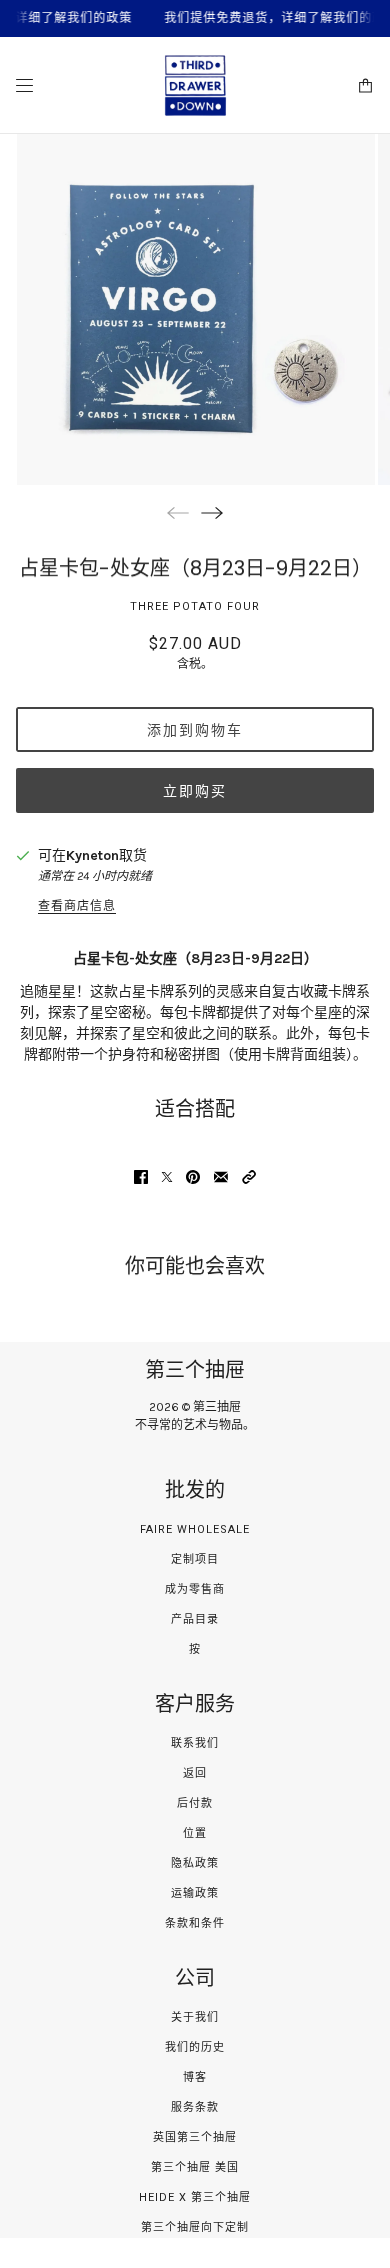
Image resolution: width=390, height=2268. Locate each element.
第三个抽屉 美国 (195, 2167)
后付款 (195, 1803)
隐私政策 (195, 1863)
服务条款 (195, 2107)
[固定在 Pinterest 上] (193, 1177)
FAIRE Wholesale (195, 1529)
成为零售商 (195, 1589)
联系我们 (195, 1743)
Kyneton (92, 855)
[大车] (365, 85)
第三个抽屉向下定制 (195, 2227)
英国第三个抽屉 (195, 2137)
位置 (195, 1833)
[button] (249, 1177)
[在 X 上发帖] (167, 1177)
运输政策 (195, 1893)
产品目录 (195, 1619)
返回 (195, 1773)
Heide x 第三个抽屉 (195, 2197)
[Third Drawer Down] (195, 85)
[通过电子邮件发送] (221, 1177)
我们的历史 (195, 2047)
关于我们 (195, 2017)
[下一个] (212, 512)
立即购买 (195, 791)
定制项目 (195, 1559)
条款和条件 (195, 1923)
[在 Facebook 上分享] (141, 1177)
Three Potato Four (195, 606)
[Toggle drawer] (24, 85)
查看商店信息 (77, 906)
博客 (195, 2077)
